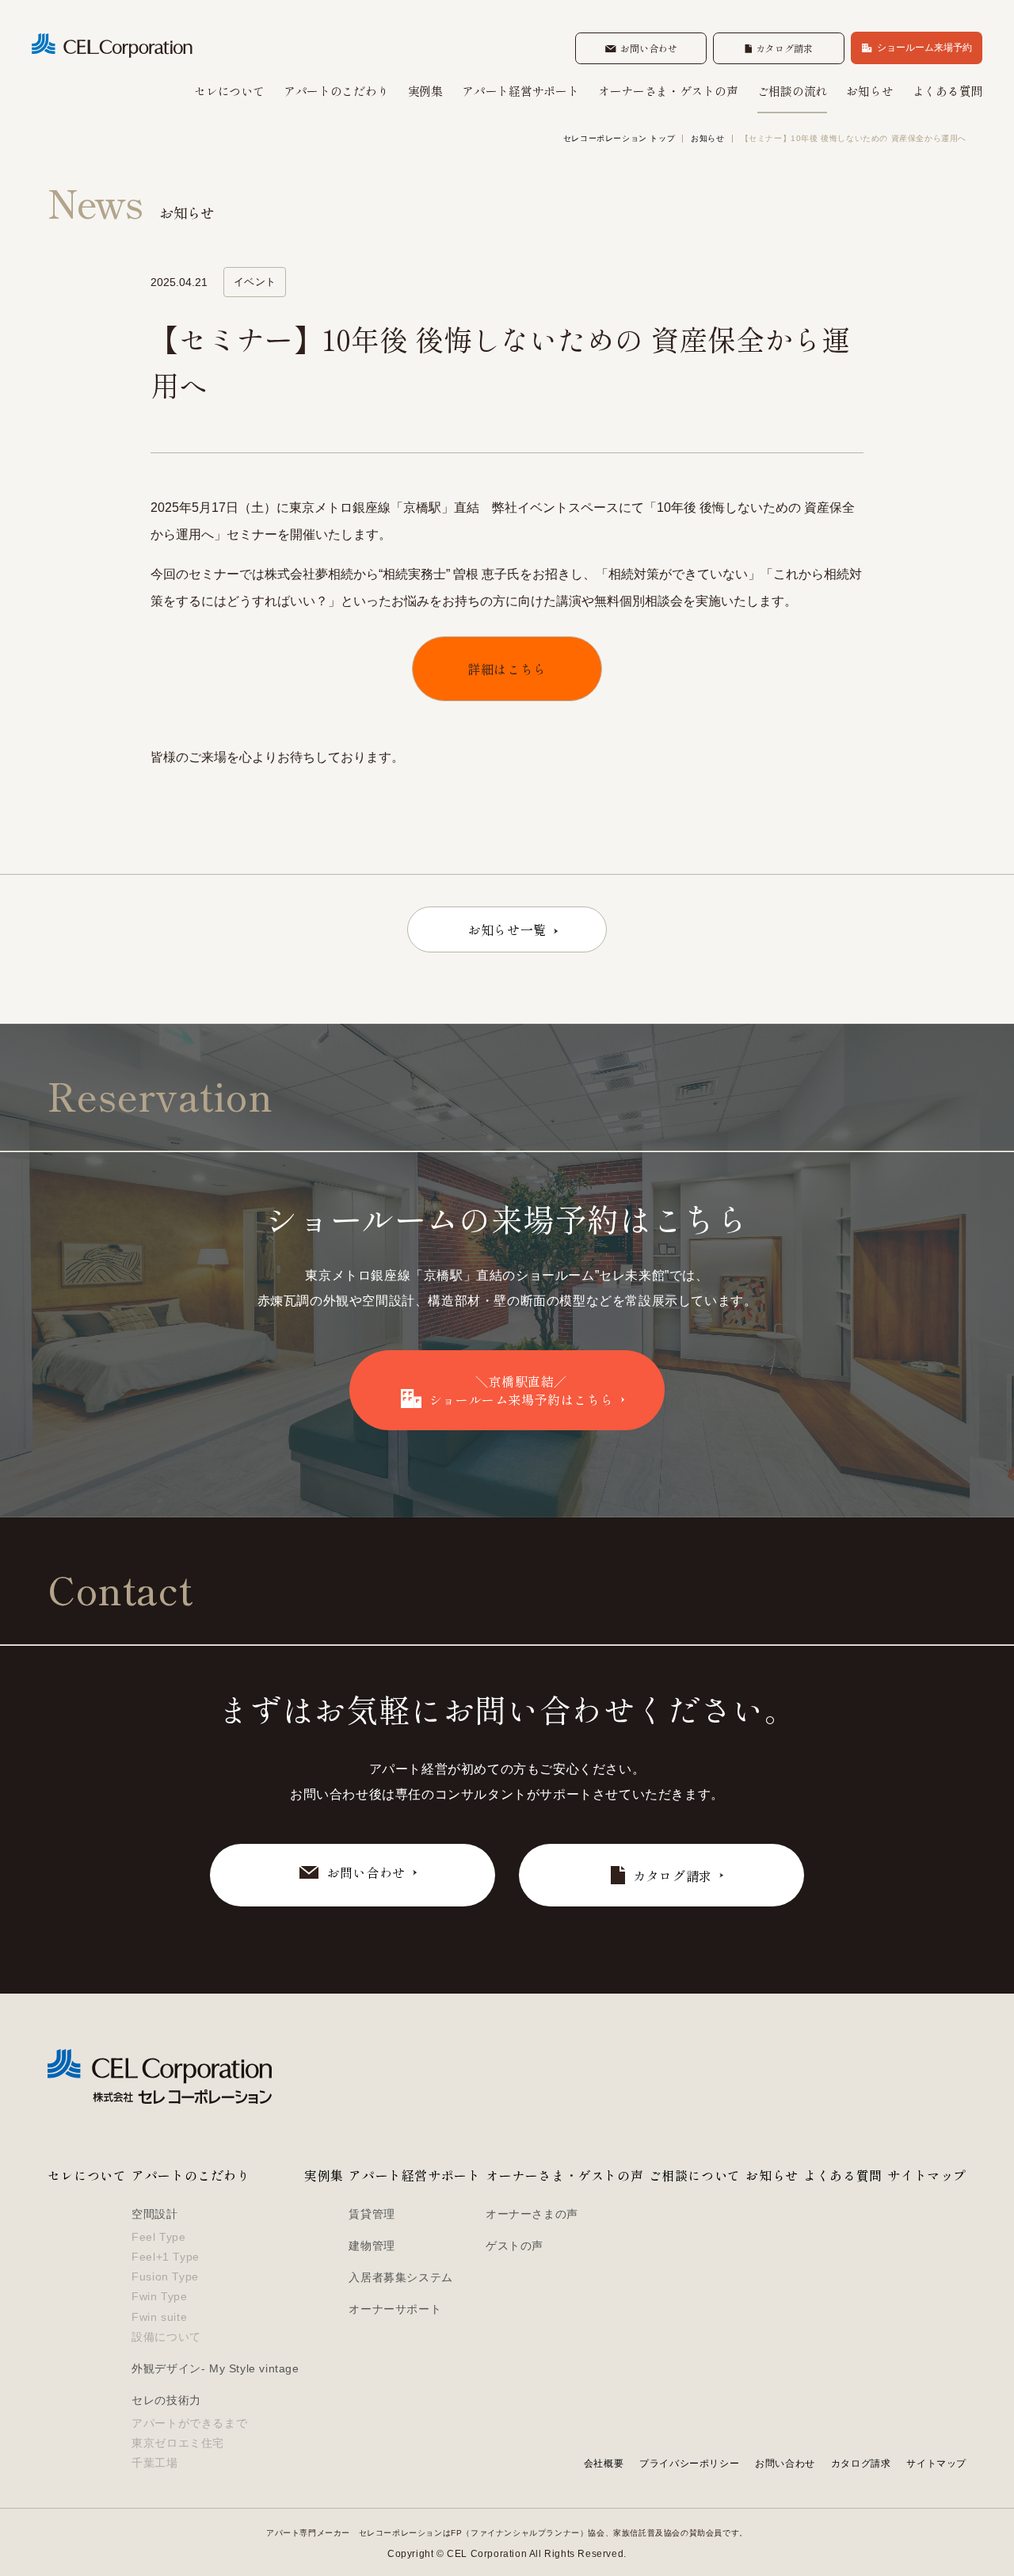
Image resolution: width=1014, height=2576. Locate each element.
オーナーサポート (395, 2309)
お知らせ (869, 92)
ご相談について (695, 2175)
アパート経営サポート (520, 92)
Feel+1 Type (166, 2257)
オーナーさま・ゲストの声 (668, 92)
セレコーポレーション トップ (619, 139)
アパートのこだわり (336, 92)
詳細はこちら (507, 669)
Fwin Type (159, 2296)
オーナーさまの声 (532, 2214)
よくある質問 (947, 92)
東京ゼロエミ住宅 (178, 2443)
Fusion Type (165, 2276)
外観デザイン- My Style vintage (215, 2368)
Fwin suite (159, 2317)
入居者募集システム (400, 2277)
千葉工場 (154, 2463)
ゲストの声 (515, 2246)
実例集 (425, 92)
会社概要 (604, 2463)
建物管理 (372, 2246)
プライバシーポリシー (689, 2463)
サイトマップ (927, 2175)
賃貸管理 (372, 2214)
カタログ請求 (861, 2463)
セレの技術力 (166, 2400)
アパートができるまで (189, 2423)
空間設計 (154, 2214)
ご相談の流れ (792, 92)
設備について (166, 2337)
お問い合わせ (785, 2463)
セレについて (229, 92)
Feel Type (158, 2237)
